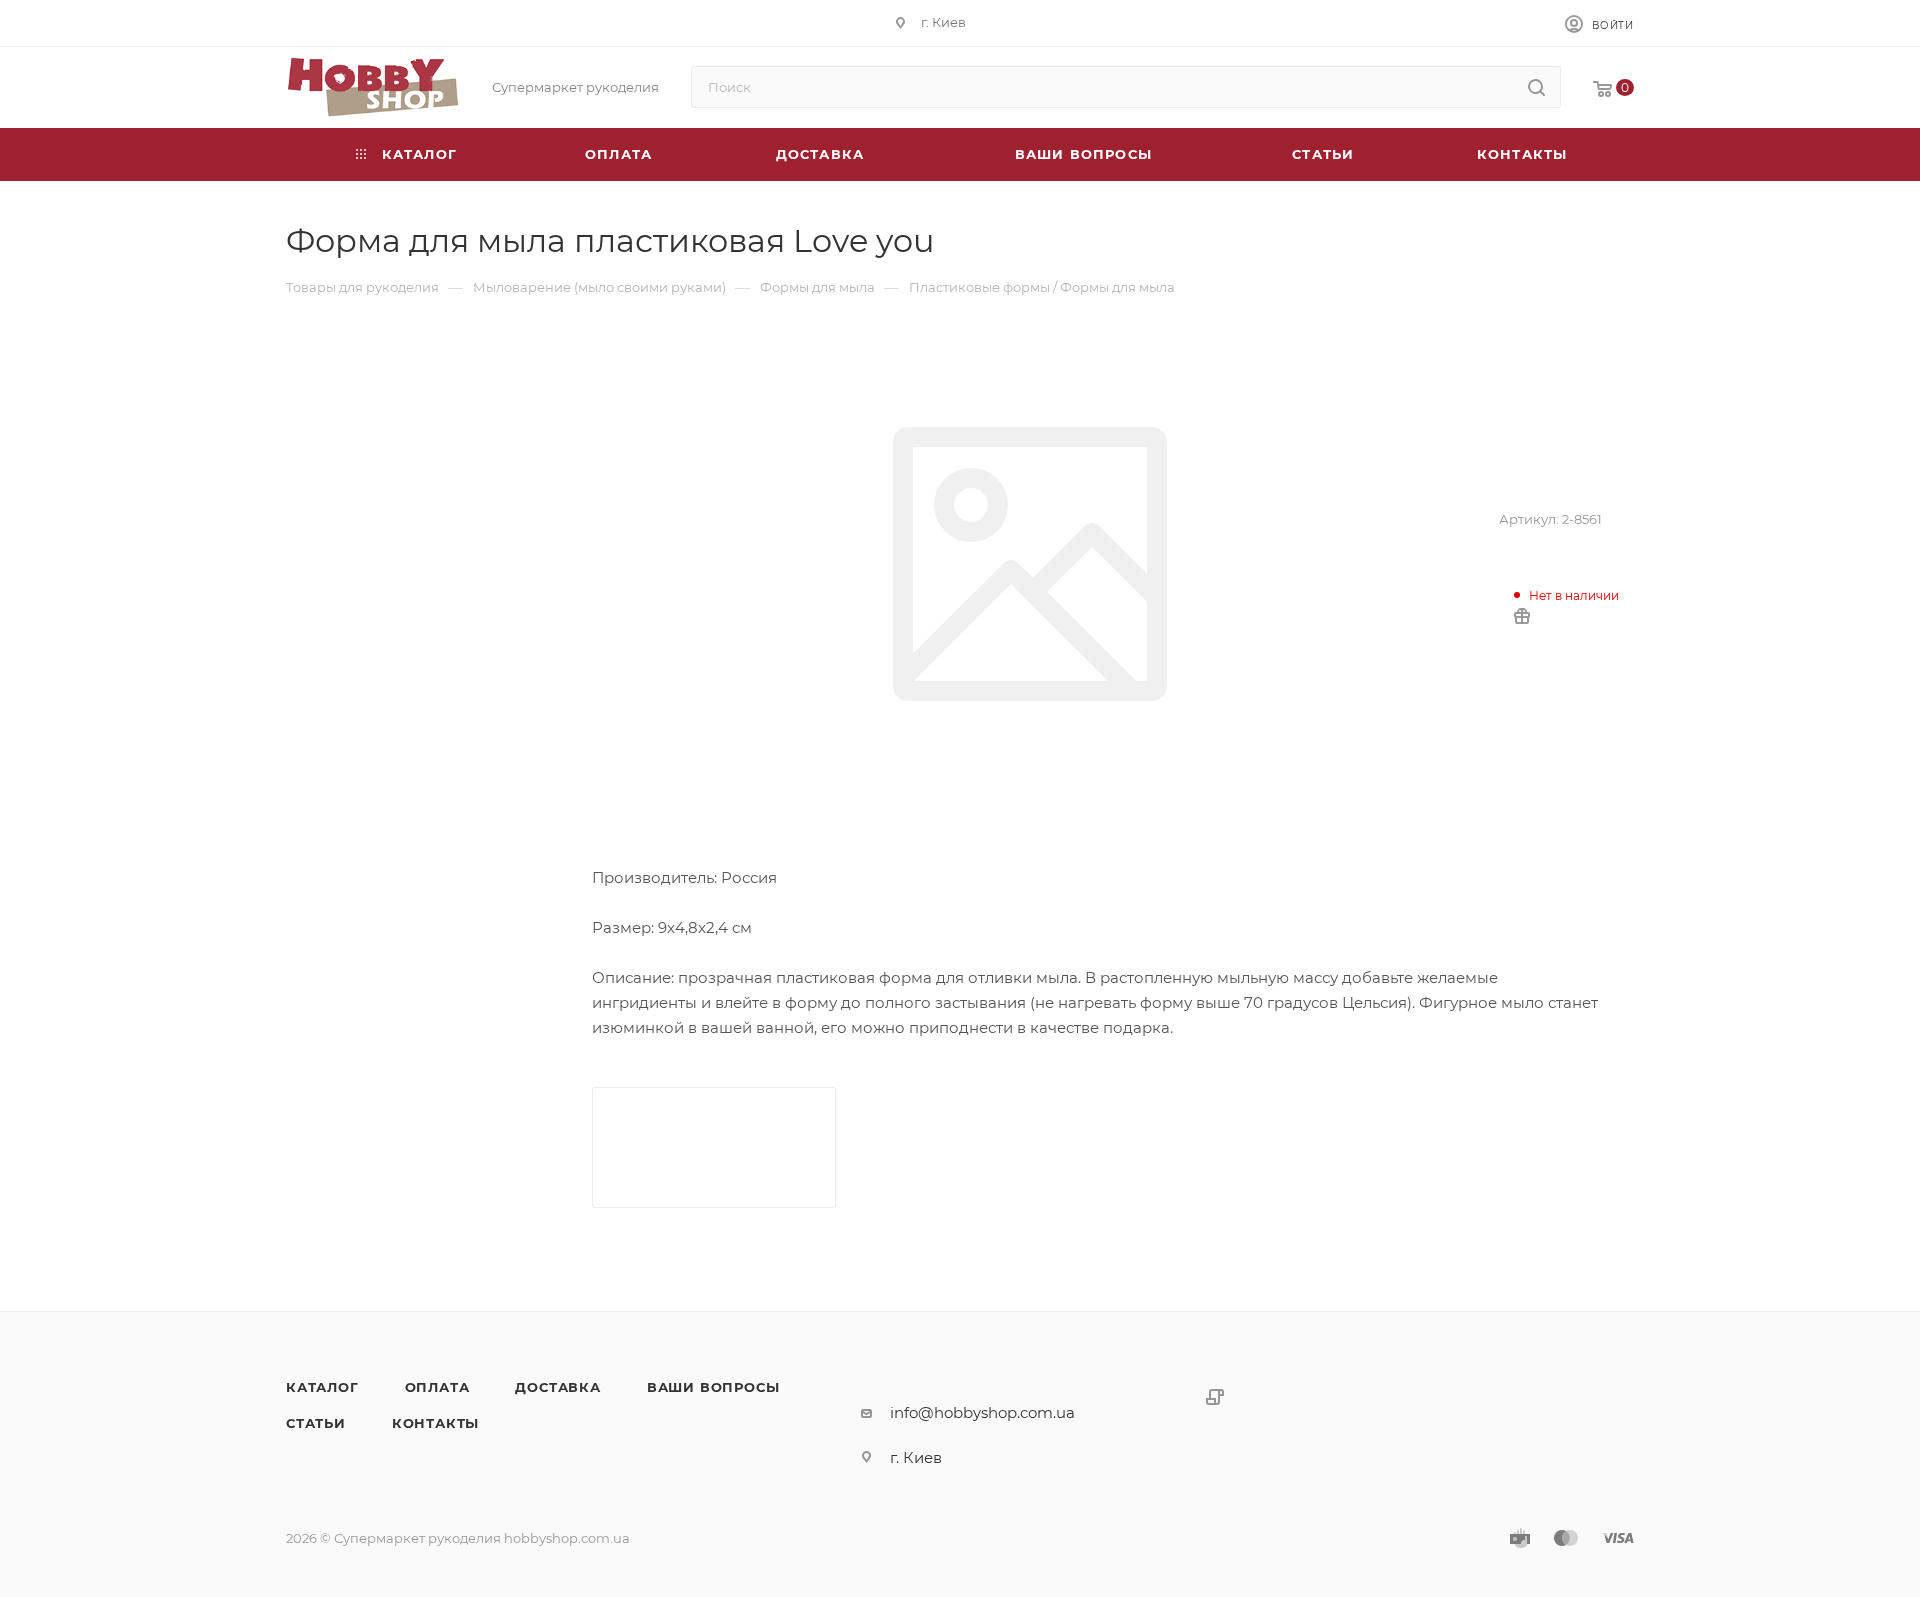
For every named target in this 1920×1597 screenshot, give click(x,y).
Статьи (316, 1423)
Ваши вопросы (713, 1387)
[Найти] (1536, 87)
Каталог (322, 1387)
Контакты (435, 1423)
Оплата (437, 1387)
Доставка (557, 1387)
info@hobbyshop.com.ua (982, 1412)
